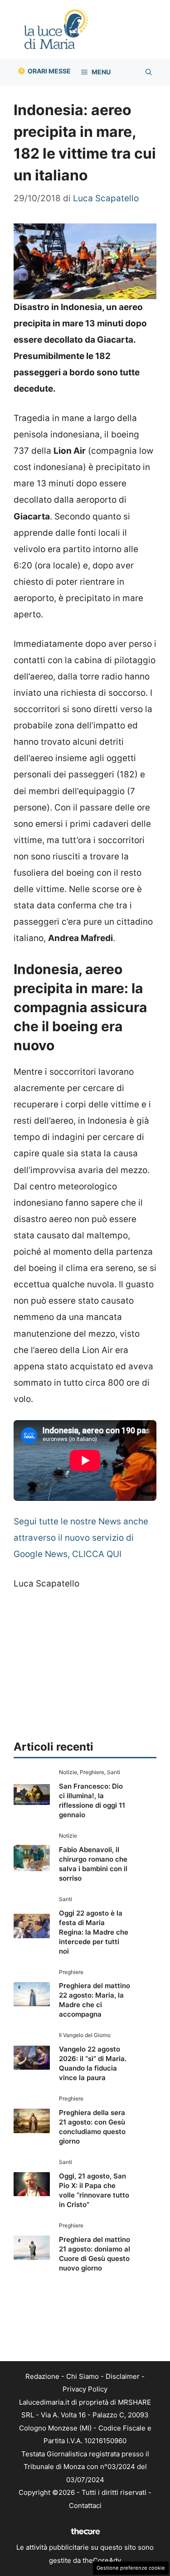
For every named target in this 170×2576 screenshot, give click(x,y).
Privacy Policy (85, 2389)
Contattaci (85, 2506)
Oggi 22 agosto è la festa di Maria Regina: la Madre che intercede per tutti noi (94, 1932)
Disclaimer (123, 2376)
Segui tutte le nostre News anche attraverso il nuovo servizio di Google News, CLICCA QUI (81, 1538)
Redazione (42, 2376)
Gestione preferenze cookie (131, 2568)
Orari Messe (49, 71)
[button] (149, 72)
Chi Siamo (83, 2376)
